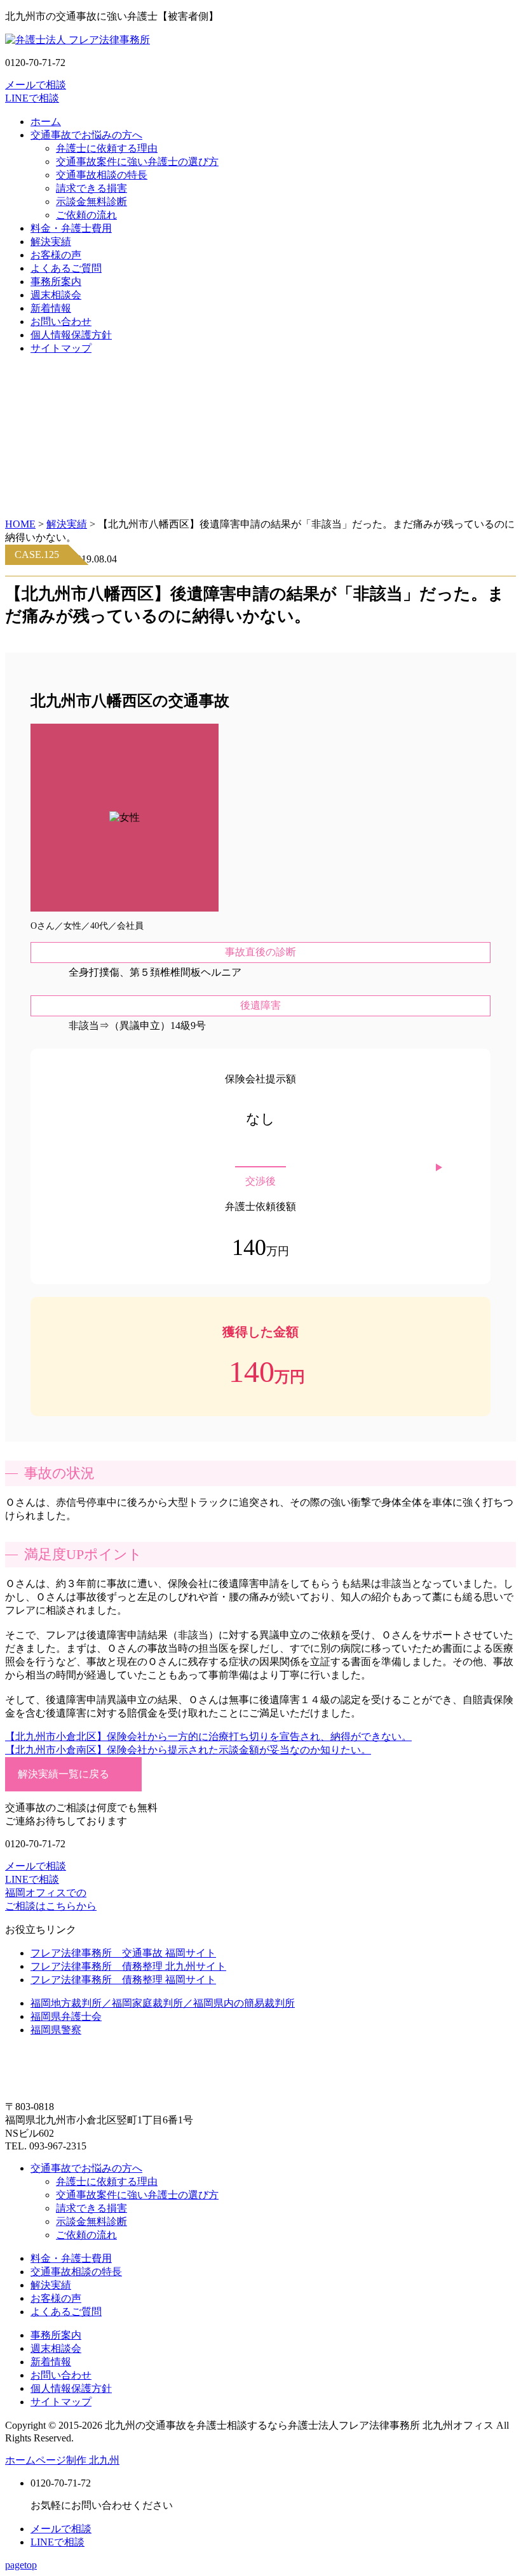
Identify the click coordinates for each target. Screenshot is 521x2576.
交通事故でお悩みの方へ (86, 135)
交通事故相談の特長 (102, 175)
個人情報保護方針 (71, 335)
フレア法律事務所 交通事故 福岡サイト (123, 1953)
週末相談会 (56, 295)
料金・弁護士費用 (71, 228)
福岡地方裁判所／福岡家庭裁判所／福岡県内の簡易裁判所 (163, 2003)
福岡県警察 (56, 2030)
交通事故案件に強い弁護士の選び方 (137, 162)
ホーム (46, 122)
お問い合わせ (61, 322)
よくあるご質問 (66, 268)
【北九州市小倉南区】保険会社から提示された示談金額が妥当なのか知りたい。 (188, 1750)
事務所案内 (56, 282)
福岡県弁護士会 (66, 2016)
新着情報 (51, 308)
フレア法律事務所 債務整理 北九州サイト (128, 1966)
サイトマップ (61, 348)
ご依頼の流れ (86, 215)
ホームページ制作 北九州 (62, 2460)
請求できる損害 (91, 188)
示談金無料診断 (91, 202)
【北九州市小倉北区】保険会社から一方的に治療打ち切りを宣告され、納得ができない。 (208, 1736)
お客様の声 (56, 255)
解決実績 (51, 242)
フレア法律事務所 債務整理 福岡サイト (123, 1980)
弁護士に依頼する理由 (107, 148)
